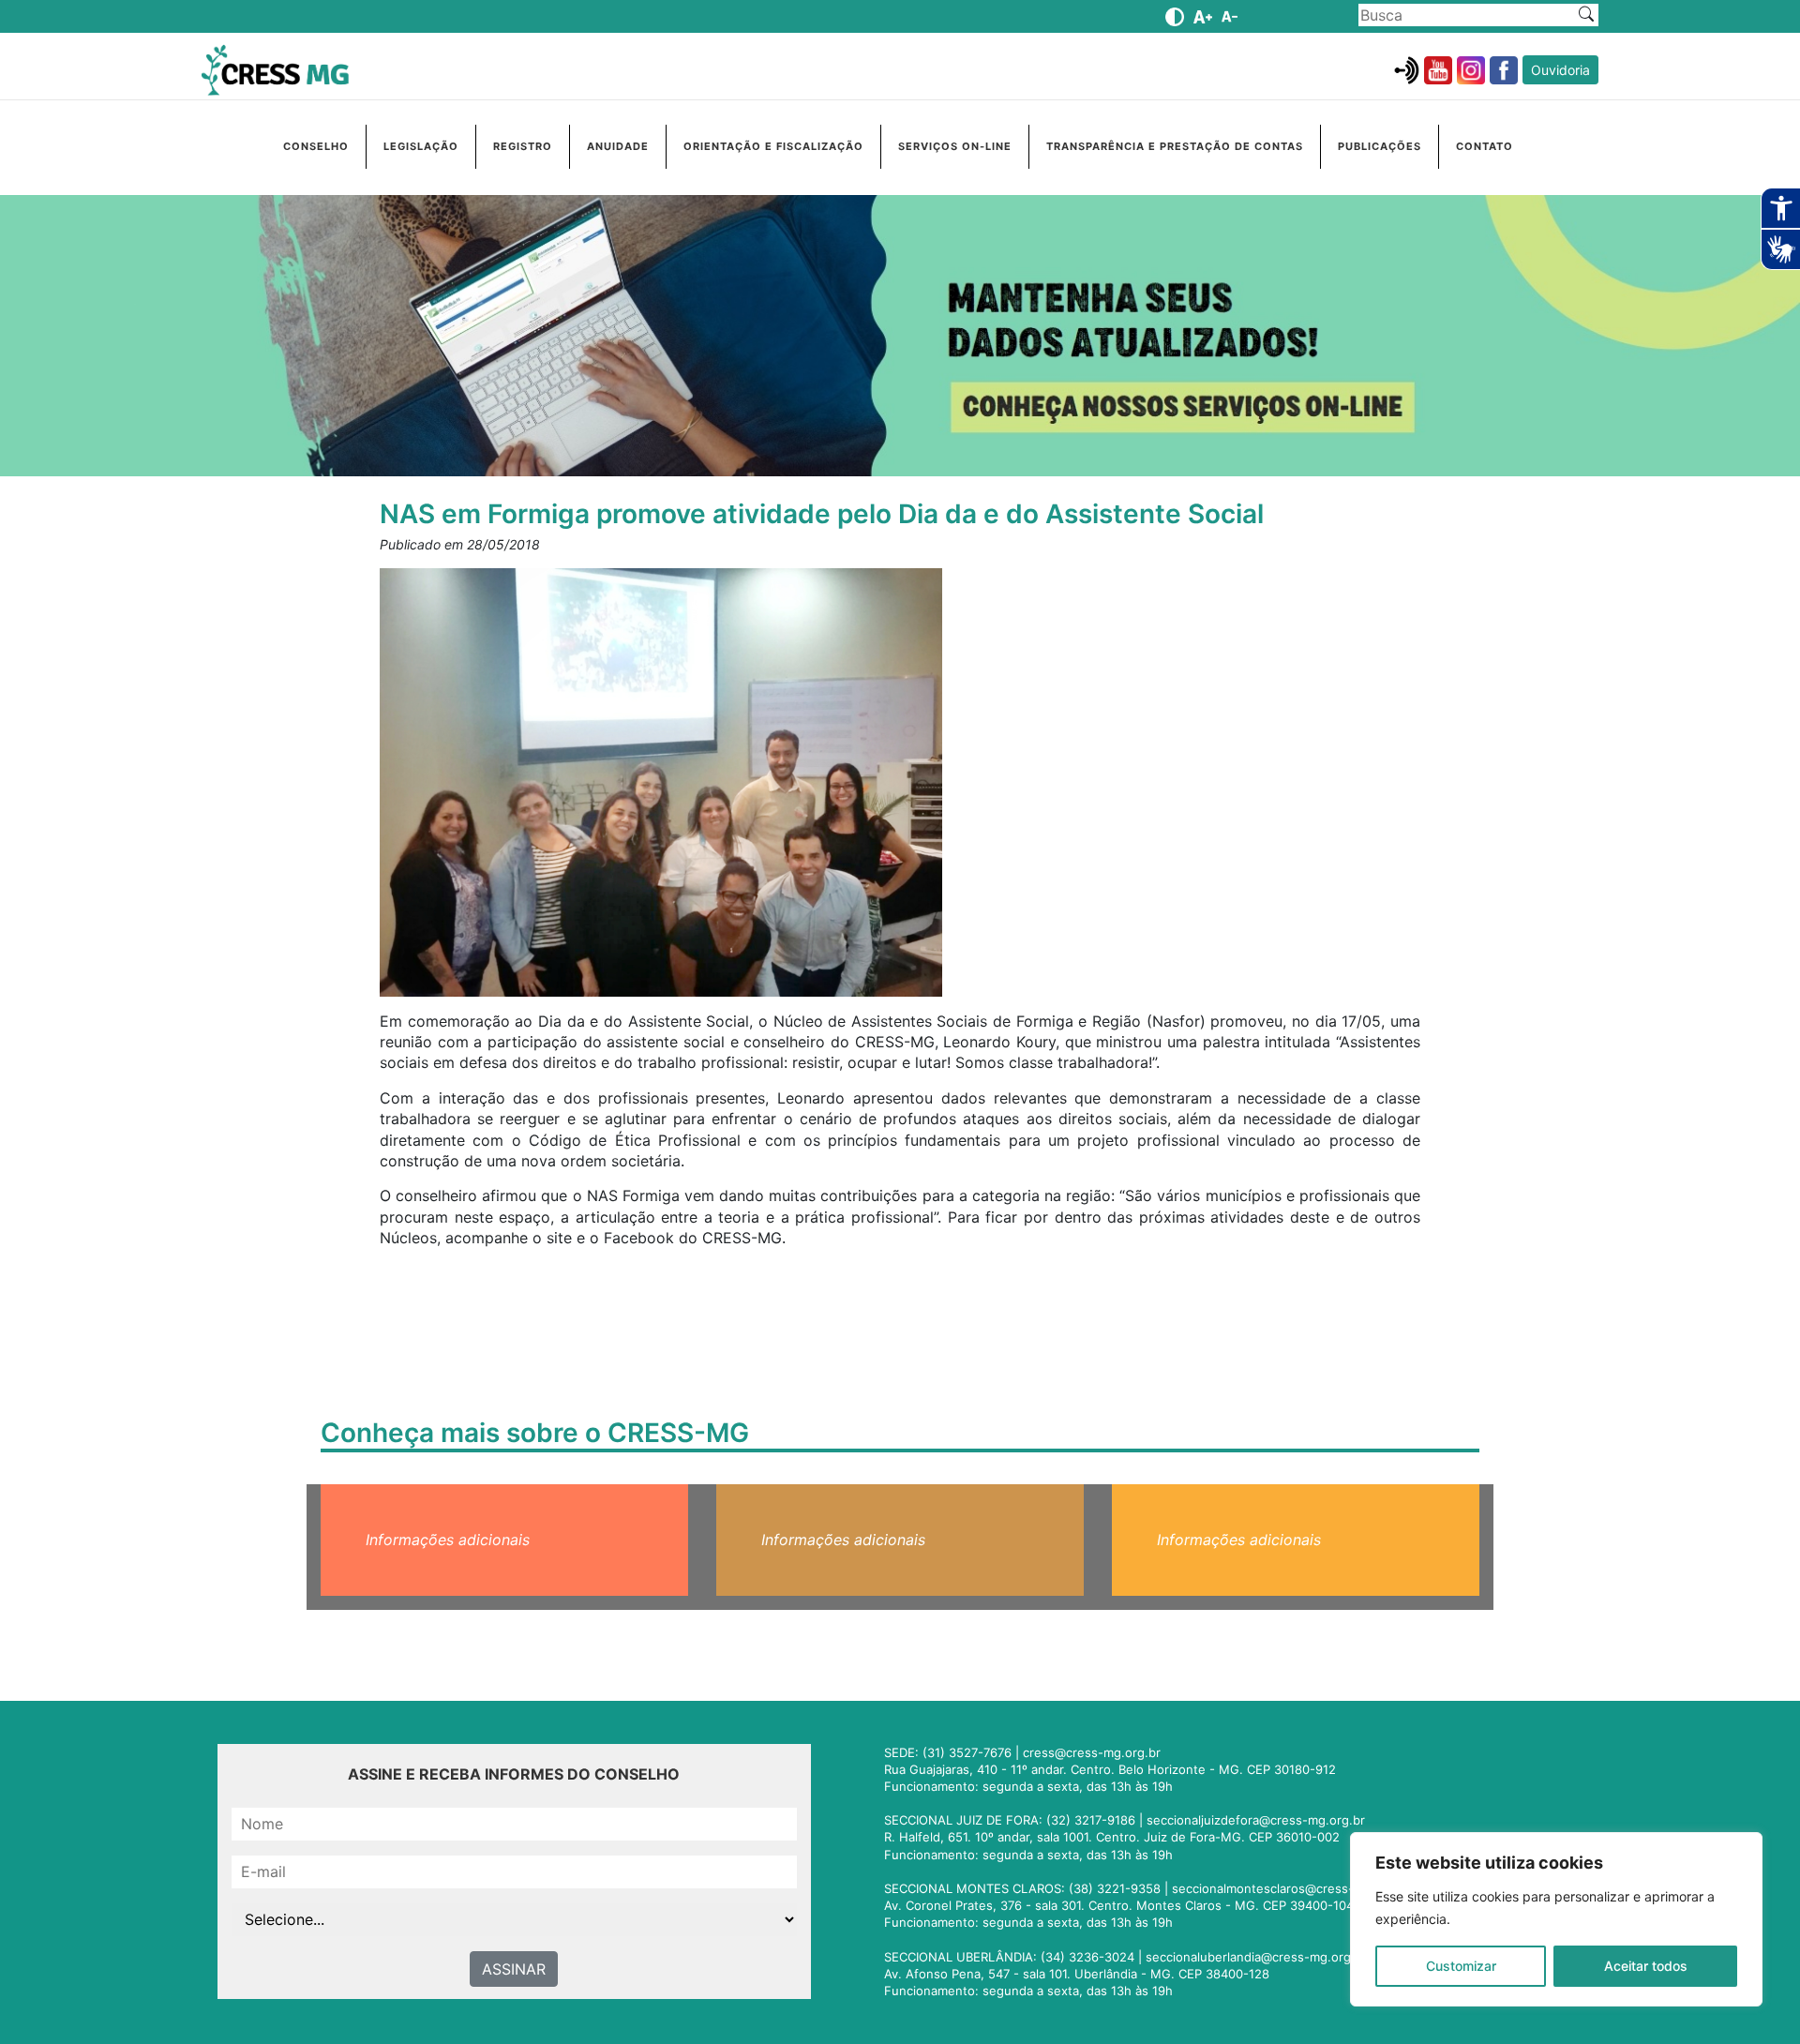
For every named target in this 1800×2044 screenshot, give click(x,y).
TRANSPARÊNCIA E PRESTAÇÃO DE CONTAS (1175, 146)
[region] (1556, 1919)
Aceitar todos (1646, 1966)
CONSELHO (316, 146)
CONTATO (1485, 146)
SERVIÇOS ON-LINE (955, 146)
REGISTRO (523, 146)
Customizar (1461, 1966)
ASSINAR (514, 1969)
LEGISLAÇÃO (421, 146)
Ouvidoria (1560, 70)
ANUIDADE (618, 146)
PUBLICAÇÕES (1380, 146)
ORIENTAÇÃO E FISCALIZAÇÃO (773, 146)
